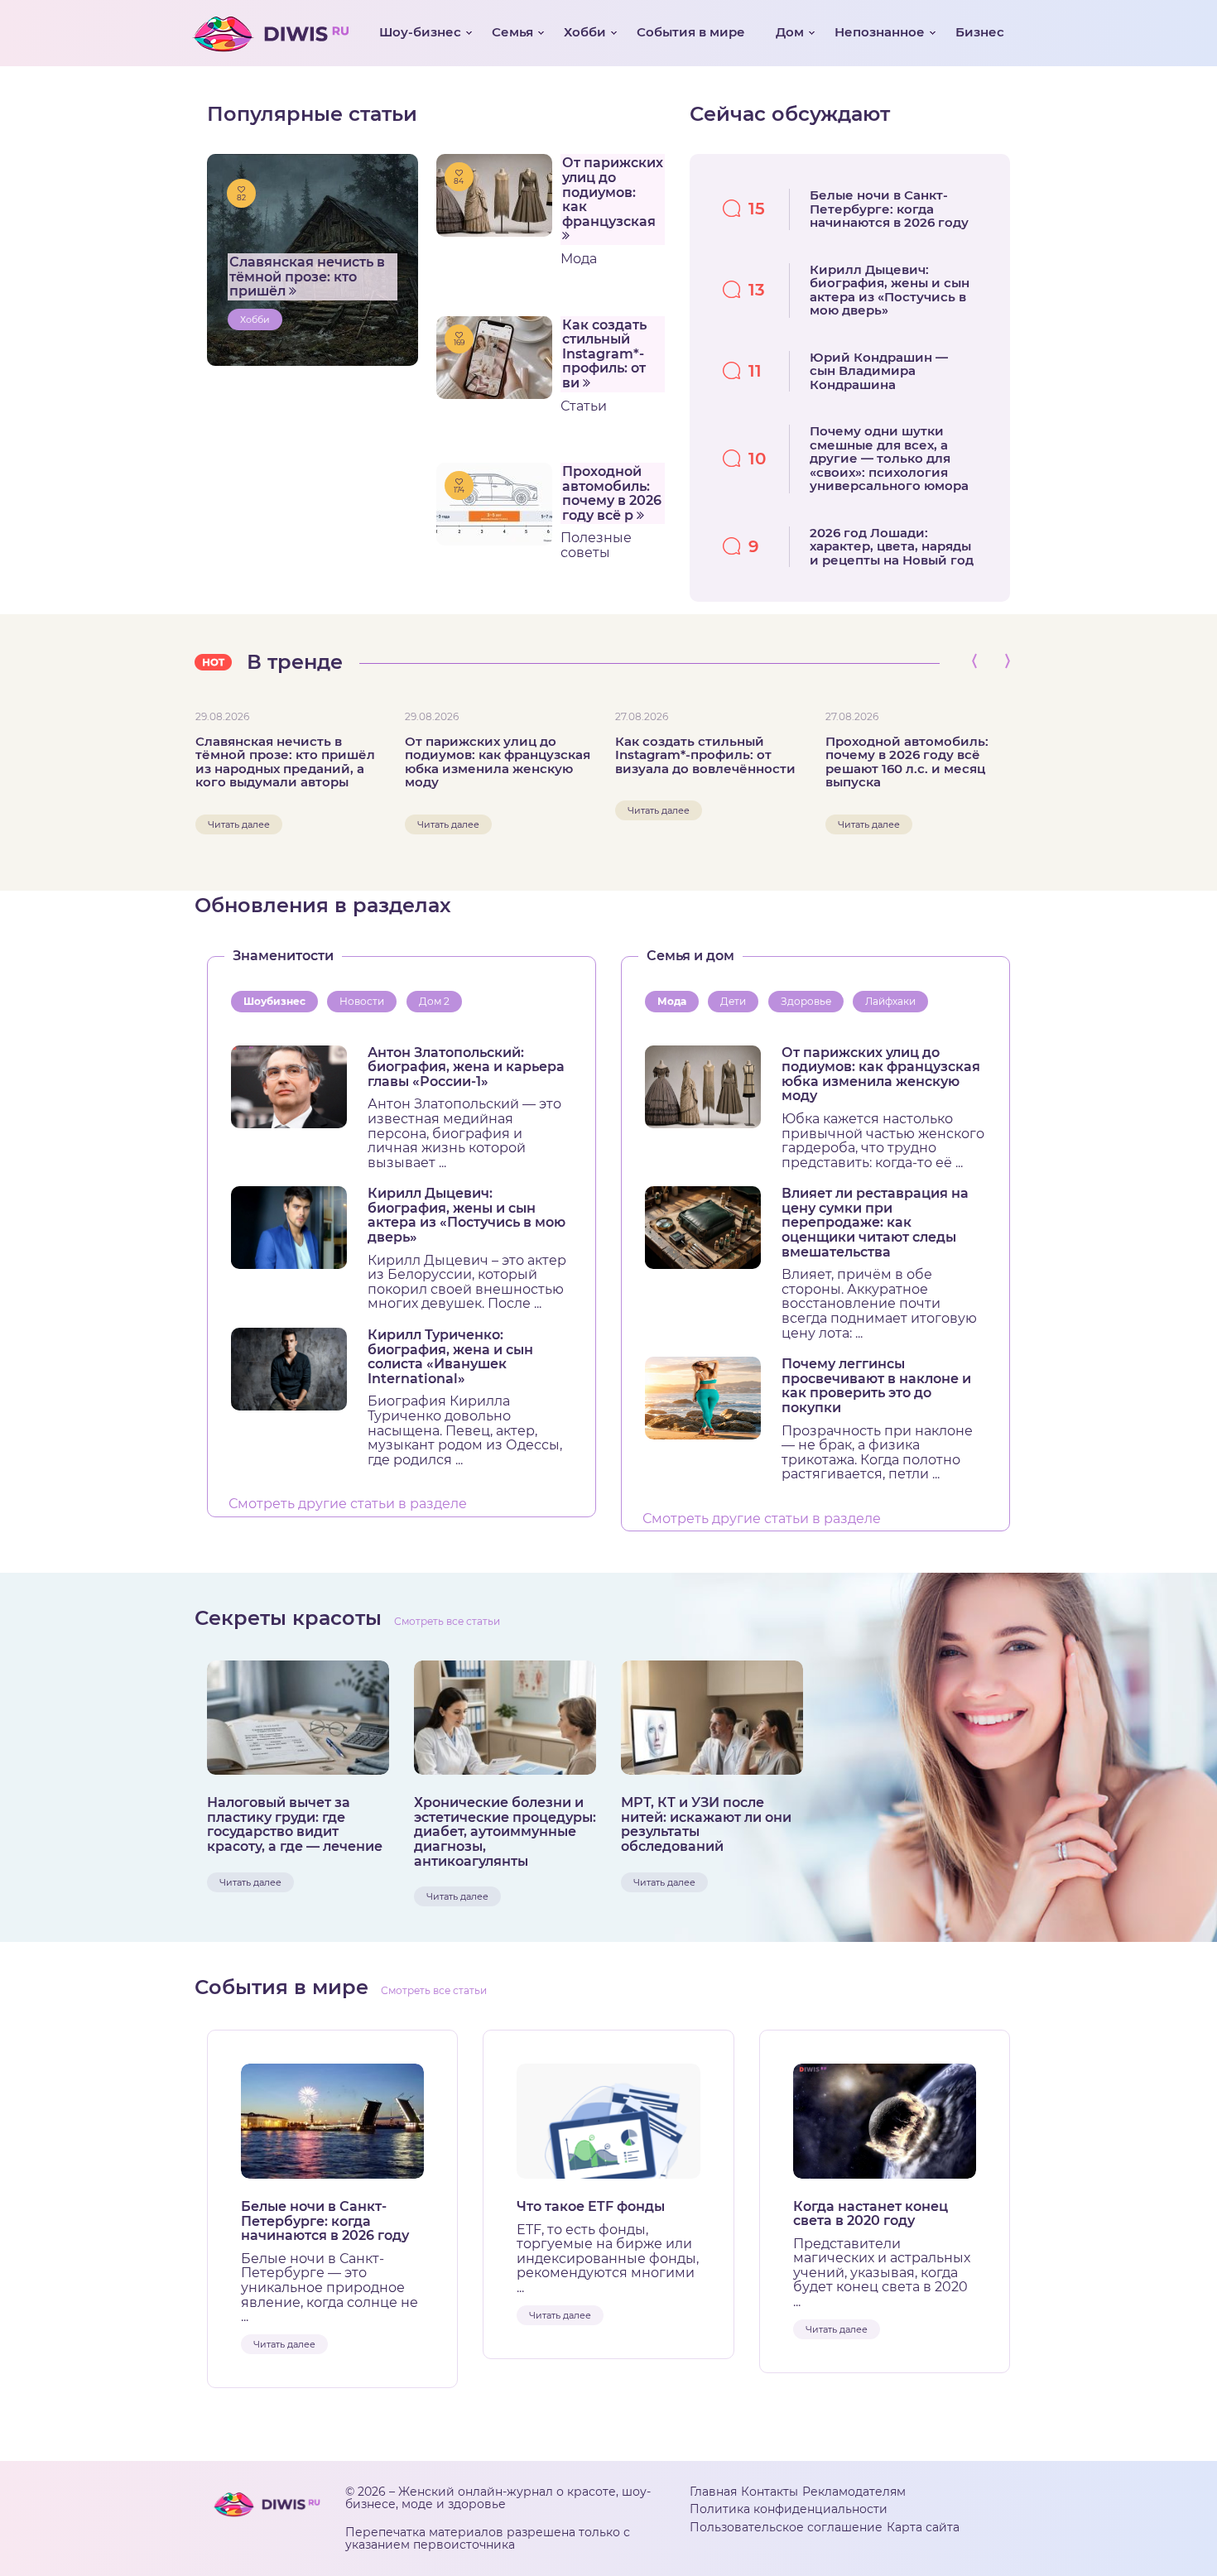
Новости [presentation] (362, 1001)
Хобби (585, 32)
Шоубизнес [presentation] (274, 1001)
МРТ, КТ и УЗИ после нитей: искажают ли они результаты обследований (706, 1824)
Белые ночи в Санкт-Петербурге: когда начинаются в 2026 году (325, 2221)
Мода (579, 259)
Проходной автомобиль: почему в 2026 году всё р (612, 493)
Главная (713, 2492)
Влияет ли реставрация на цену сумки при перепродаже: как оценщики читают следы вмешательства (875, 1223)
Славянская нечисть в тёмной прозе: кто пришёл (307, 276)
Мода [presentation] (672, 1001)
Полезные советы (596, 545)
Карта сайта (923, 2527)
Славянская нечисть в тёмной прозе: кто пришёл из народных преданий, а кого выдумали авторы (285, 762)
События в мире (691, 32)
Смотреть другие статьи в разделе (348, 1504)
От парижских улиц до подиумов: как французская (613, 192)
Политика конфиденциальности (789, 2509)
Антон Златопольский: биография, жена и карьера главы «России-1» (466, 1067)
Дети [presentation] (733, 1001)
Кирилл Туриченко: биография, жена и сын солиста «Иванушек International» (450, 1357)
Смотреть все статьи (447, 1621)
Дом (790, 32)
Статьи (584, 406)
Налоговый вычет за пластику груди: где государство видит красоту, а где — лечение (295, 1824)
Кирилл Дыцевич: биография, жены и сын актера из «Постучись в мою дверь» (467, 1215)
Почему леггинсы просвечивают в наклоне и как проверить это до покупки (876, 1386)
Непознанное (880, 32)
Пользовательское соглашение (786, 2527)
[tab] (278, 1002)
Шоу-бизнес (420, 32)
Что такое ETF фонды (591, 2207)
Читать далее (239, 824)
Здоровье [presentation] (806, 1001)
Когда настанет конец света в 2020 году (871, 2214)
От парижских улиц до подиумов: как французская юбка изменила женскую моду (498, 762)
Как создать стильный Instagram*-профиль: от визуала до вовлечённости (705, 756)
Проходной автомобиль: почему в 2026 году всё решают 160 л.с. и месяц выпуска (907, 762)
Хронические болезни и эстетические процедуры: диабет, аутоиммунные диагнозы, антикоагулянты (505, 1832)
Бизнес (980, 32)
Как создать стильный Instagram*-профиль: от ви (604, 354)
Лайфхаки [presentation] (890, 1001)
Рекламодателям (854, 2492)
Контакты (770, 2492)
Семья (512, 32)
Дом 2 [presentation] (434, 1001)
